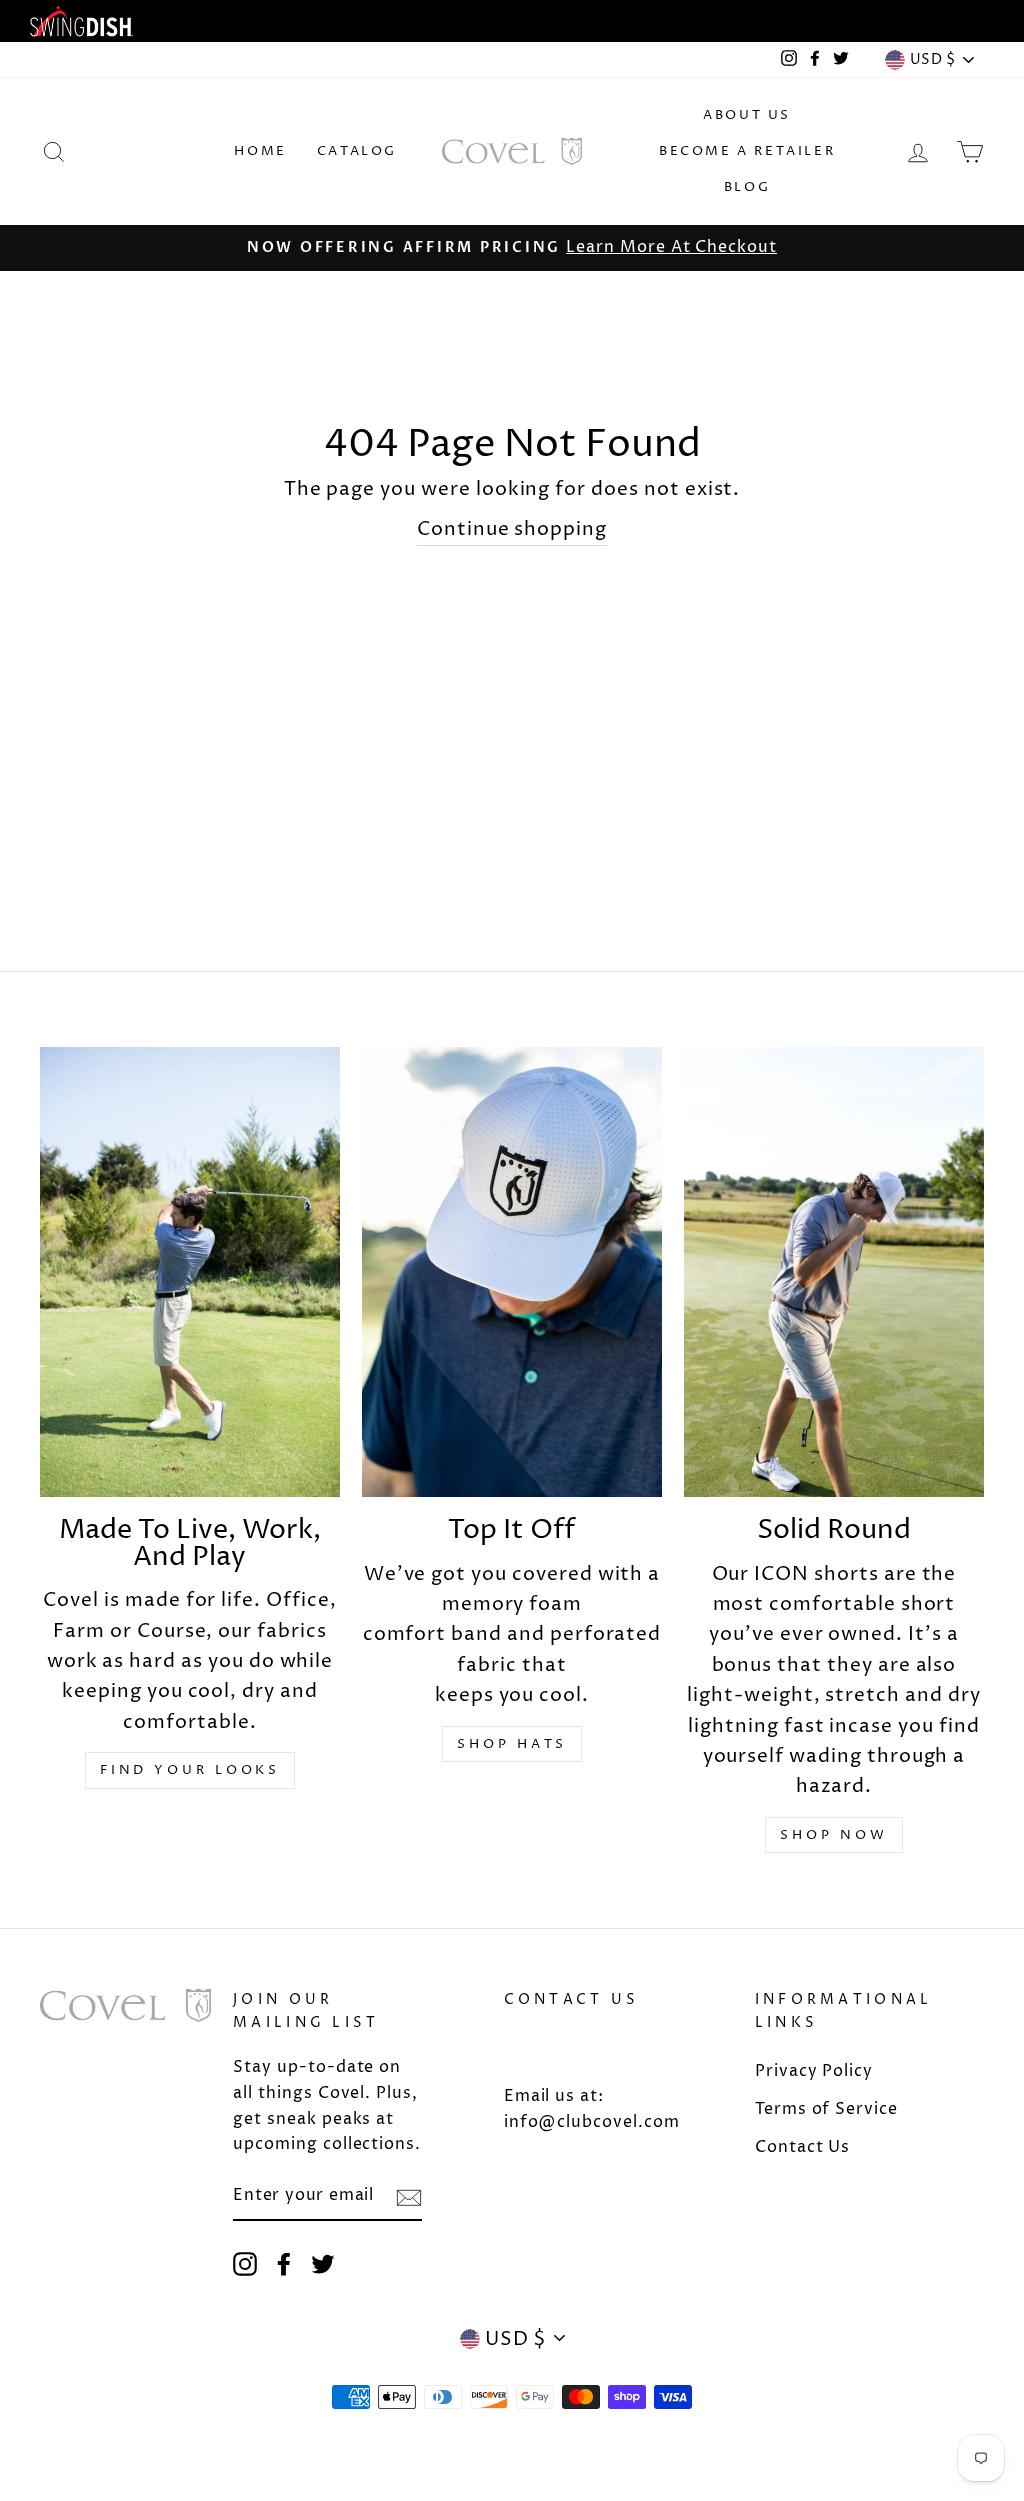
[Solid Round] (834, 1272)
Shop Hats (511, 1744)
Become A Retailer (747, 151)
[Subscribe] (409, 2197)
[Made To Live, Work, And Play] (190, 1272)
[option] (512, 248)
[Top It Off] (512, 1272)
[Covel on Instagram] (245, 2264)
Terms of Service (826, 2109)
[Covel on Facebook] (284, 2264)
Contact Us (803, 2147)
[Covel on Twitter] (323, 2264)
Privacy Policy (814, 2071)
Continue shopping (512, 529)
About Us (747, 115)
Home (260, 151)
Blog (747, 187)
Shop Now (833, 1835)
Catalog (357, 151)
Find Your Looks (190, 1770)
